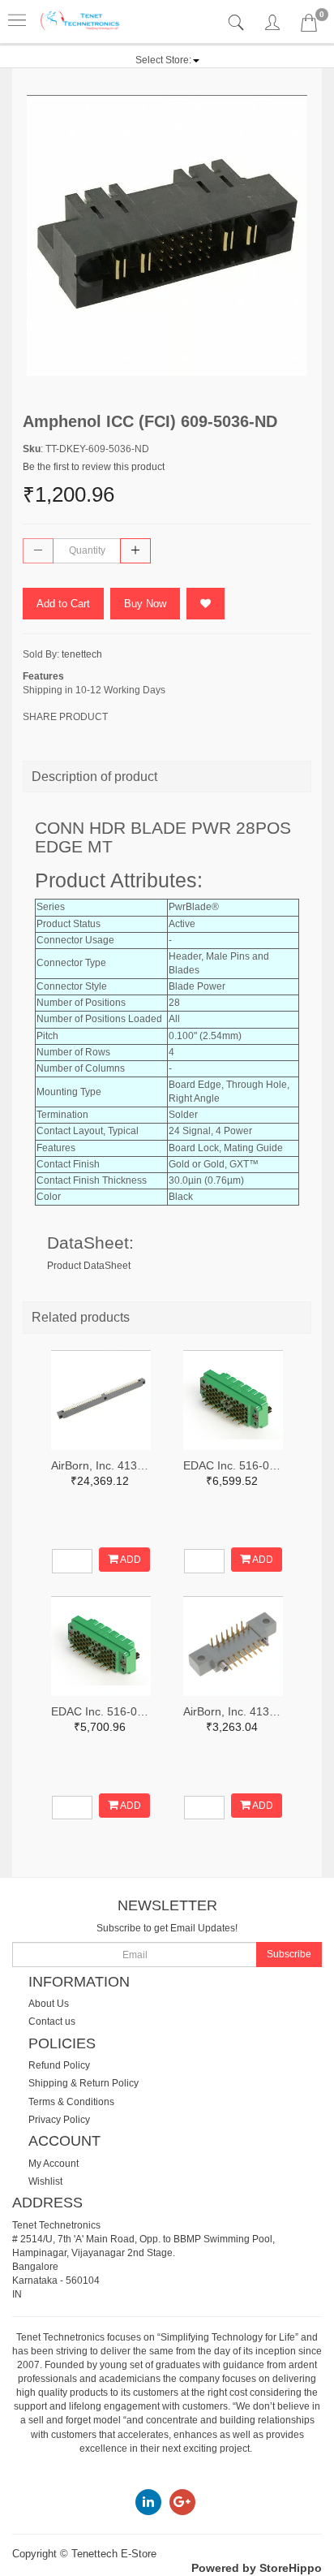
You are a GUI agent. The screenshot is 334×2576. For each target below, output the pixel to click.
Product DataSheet (89, 1266)
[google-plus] (182, 2501)
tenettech (82, 654)
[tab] (238, 23)
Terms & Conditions (71, 2102)
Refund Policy (59, 2065)
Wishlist (45, 2181)
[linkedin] (148, 2501)
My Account (54, 2164)
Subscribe (289, 1954)
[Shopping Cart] (309, 26)
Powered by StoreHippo (257, 2568)
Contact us (52, 2022)
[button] (167, 60)
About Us (49, 2004)
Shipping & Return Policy (83, 2083)
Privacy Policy (59, 2120)
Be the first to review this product (94, 467)
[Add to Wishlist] (206, 604)
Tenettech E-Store (114, 2554)
